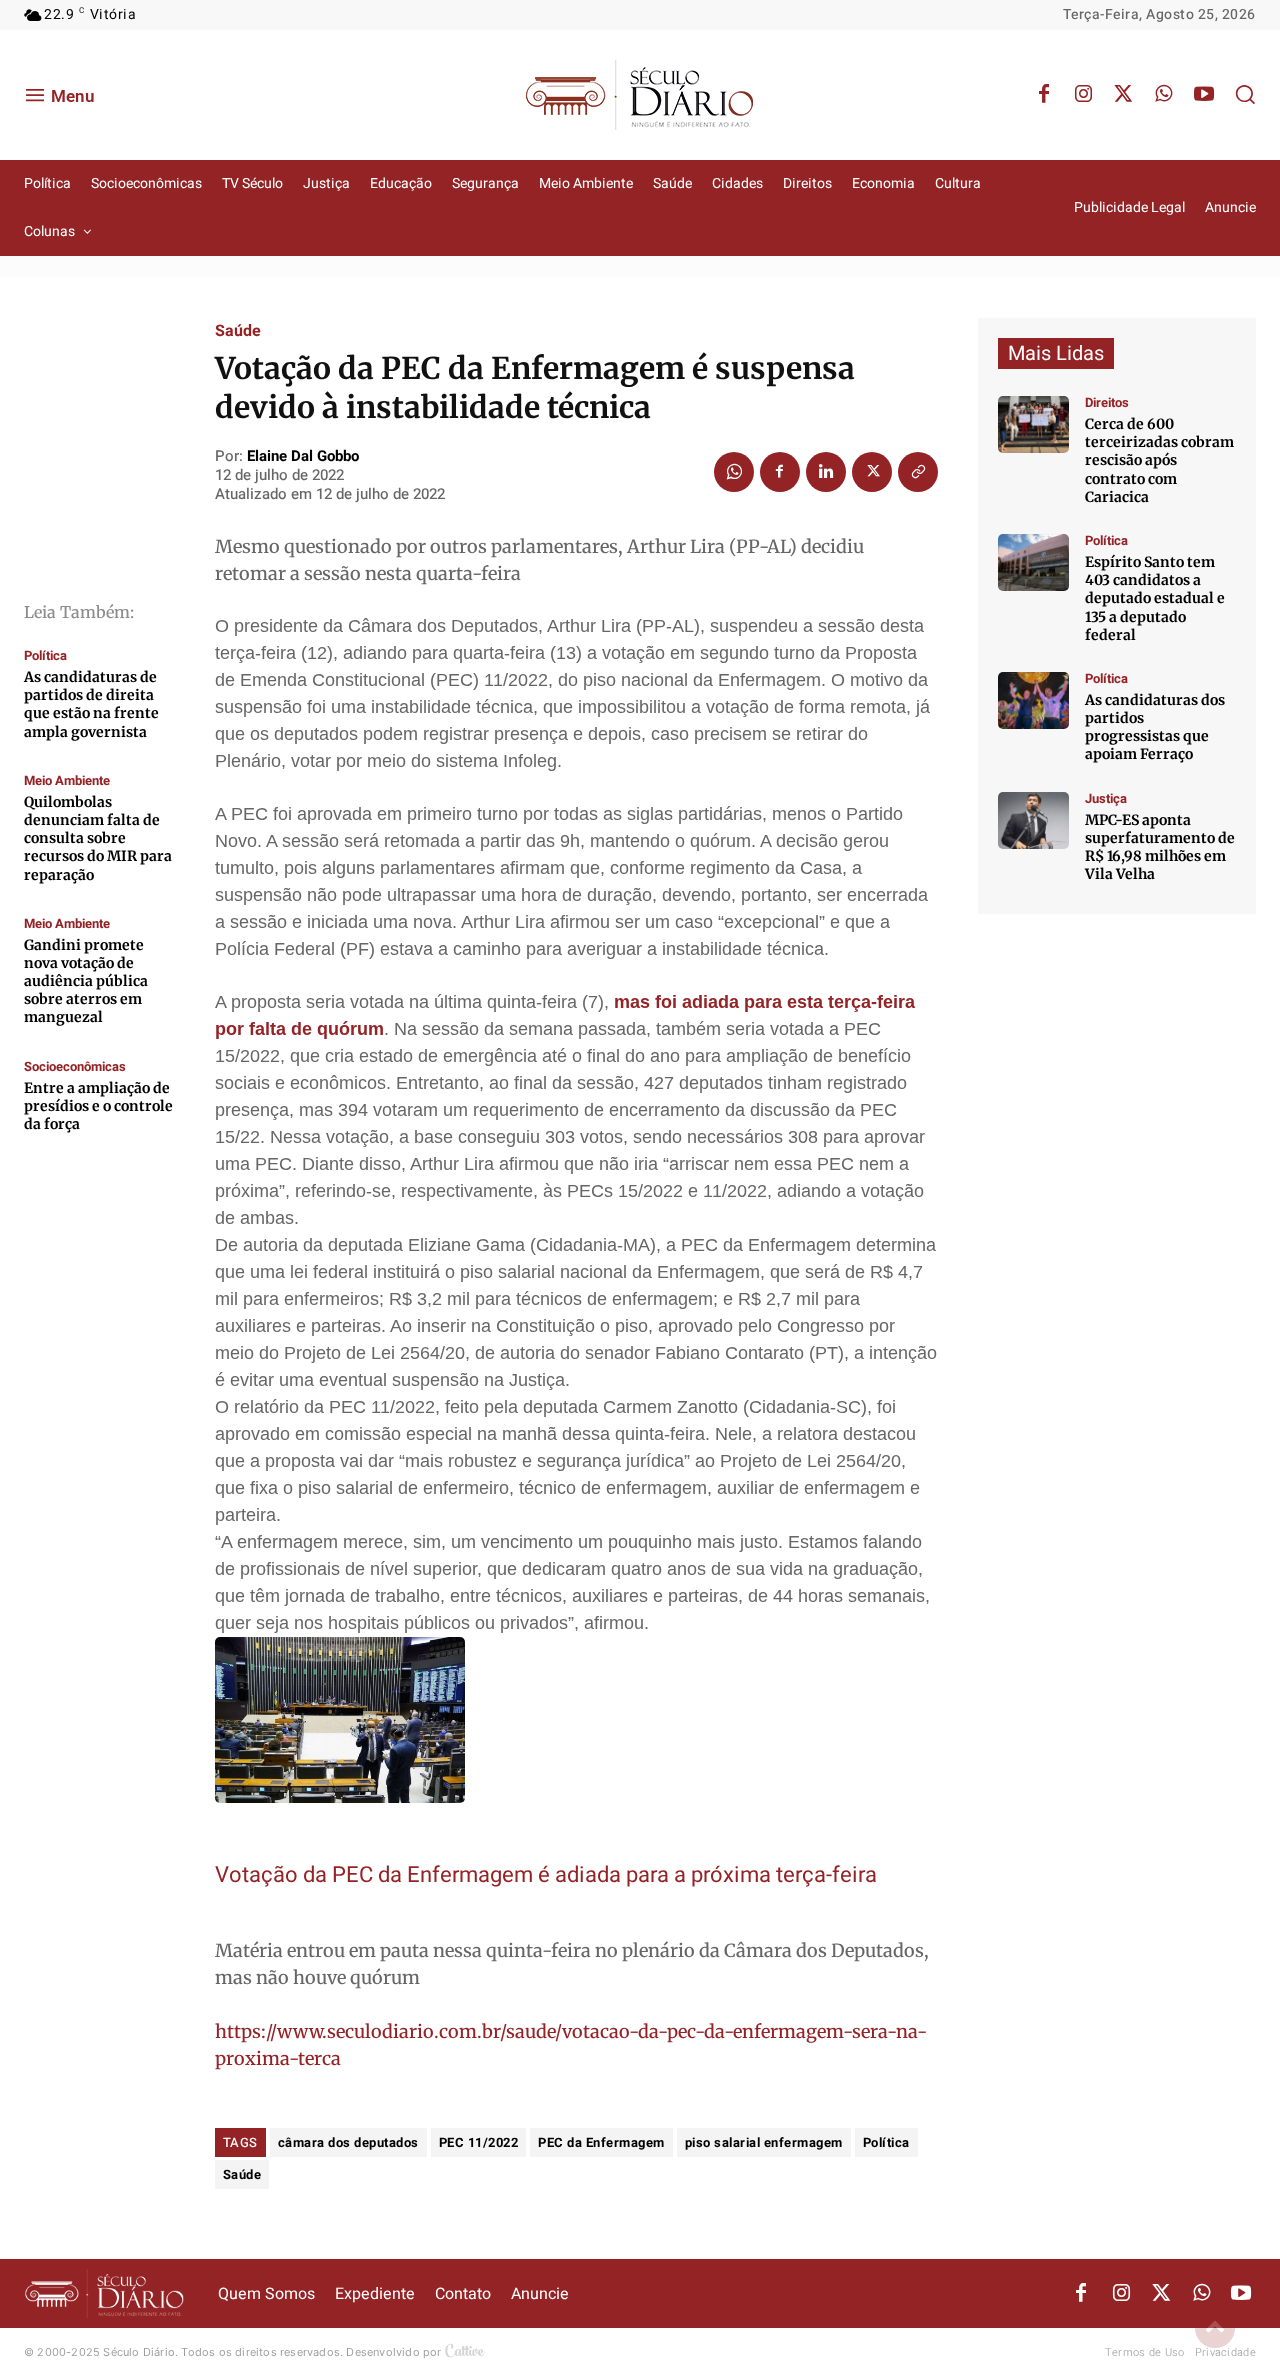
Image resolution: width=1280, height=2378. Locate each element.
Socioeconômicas (75, 1066)
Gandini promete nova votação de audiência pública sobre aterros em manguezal (86, 981)
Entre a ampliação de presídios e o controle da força (98, 1106)
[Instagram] (1084, 95)
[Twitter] (1124, 95)
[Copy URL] (918, 472)
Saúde (238, 331)
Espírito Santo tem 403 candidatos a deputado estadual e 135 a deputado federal (1155, 598)
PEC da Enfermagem (601, 2142)
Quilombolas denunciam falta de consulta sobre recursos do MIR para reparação (98, 838)
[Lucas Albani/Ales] (1033, 562)
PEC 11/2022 (479, 2142)
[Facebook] (1044, 95)
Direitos (1107, 402)
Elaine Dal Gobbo (303, 456)
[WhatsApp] (1164, 95)
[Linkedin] (826, 472)
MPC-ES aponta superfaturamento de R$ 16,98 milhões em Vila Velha (1160, 847)
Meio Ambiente (67, 780)
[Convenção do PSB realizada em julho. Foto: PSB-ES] (1033, 700)
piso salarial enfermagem (764, 2142)
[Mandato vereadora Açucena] (1033, 424)
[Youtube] (1204, 95)
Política (45, 655)
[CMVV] (1033, 820)
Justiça (1106, 798)
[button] (1245, 94)
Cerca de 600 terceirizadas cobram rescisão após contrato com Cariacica (1159, 460)
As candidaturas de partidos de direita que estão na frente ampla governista (91, 704)
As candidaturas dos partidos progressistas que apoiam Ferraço (1155, 727)
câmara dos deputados (348, 2142)
